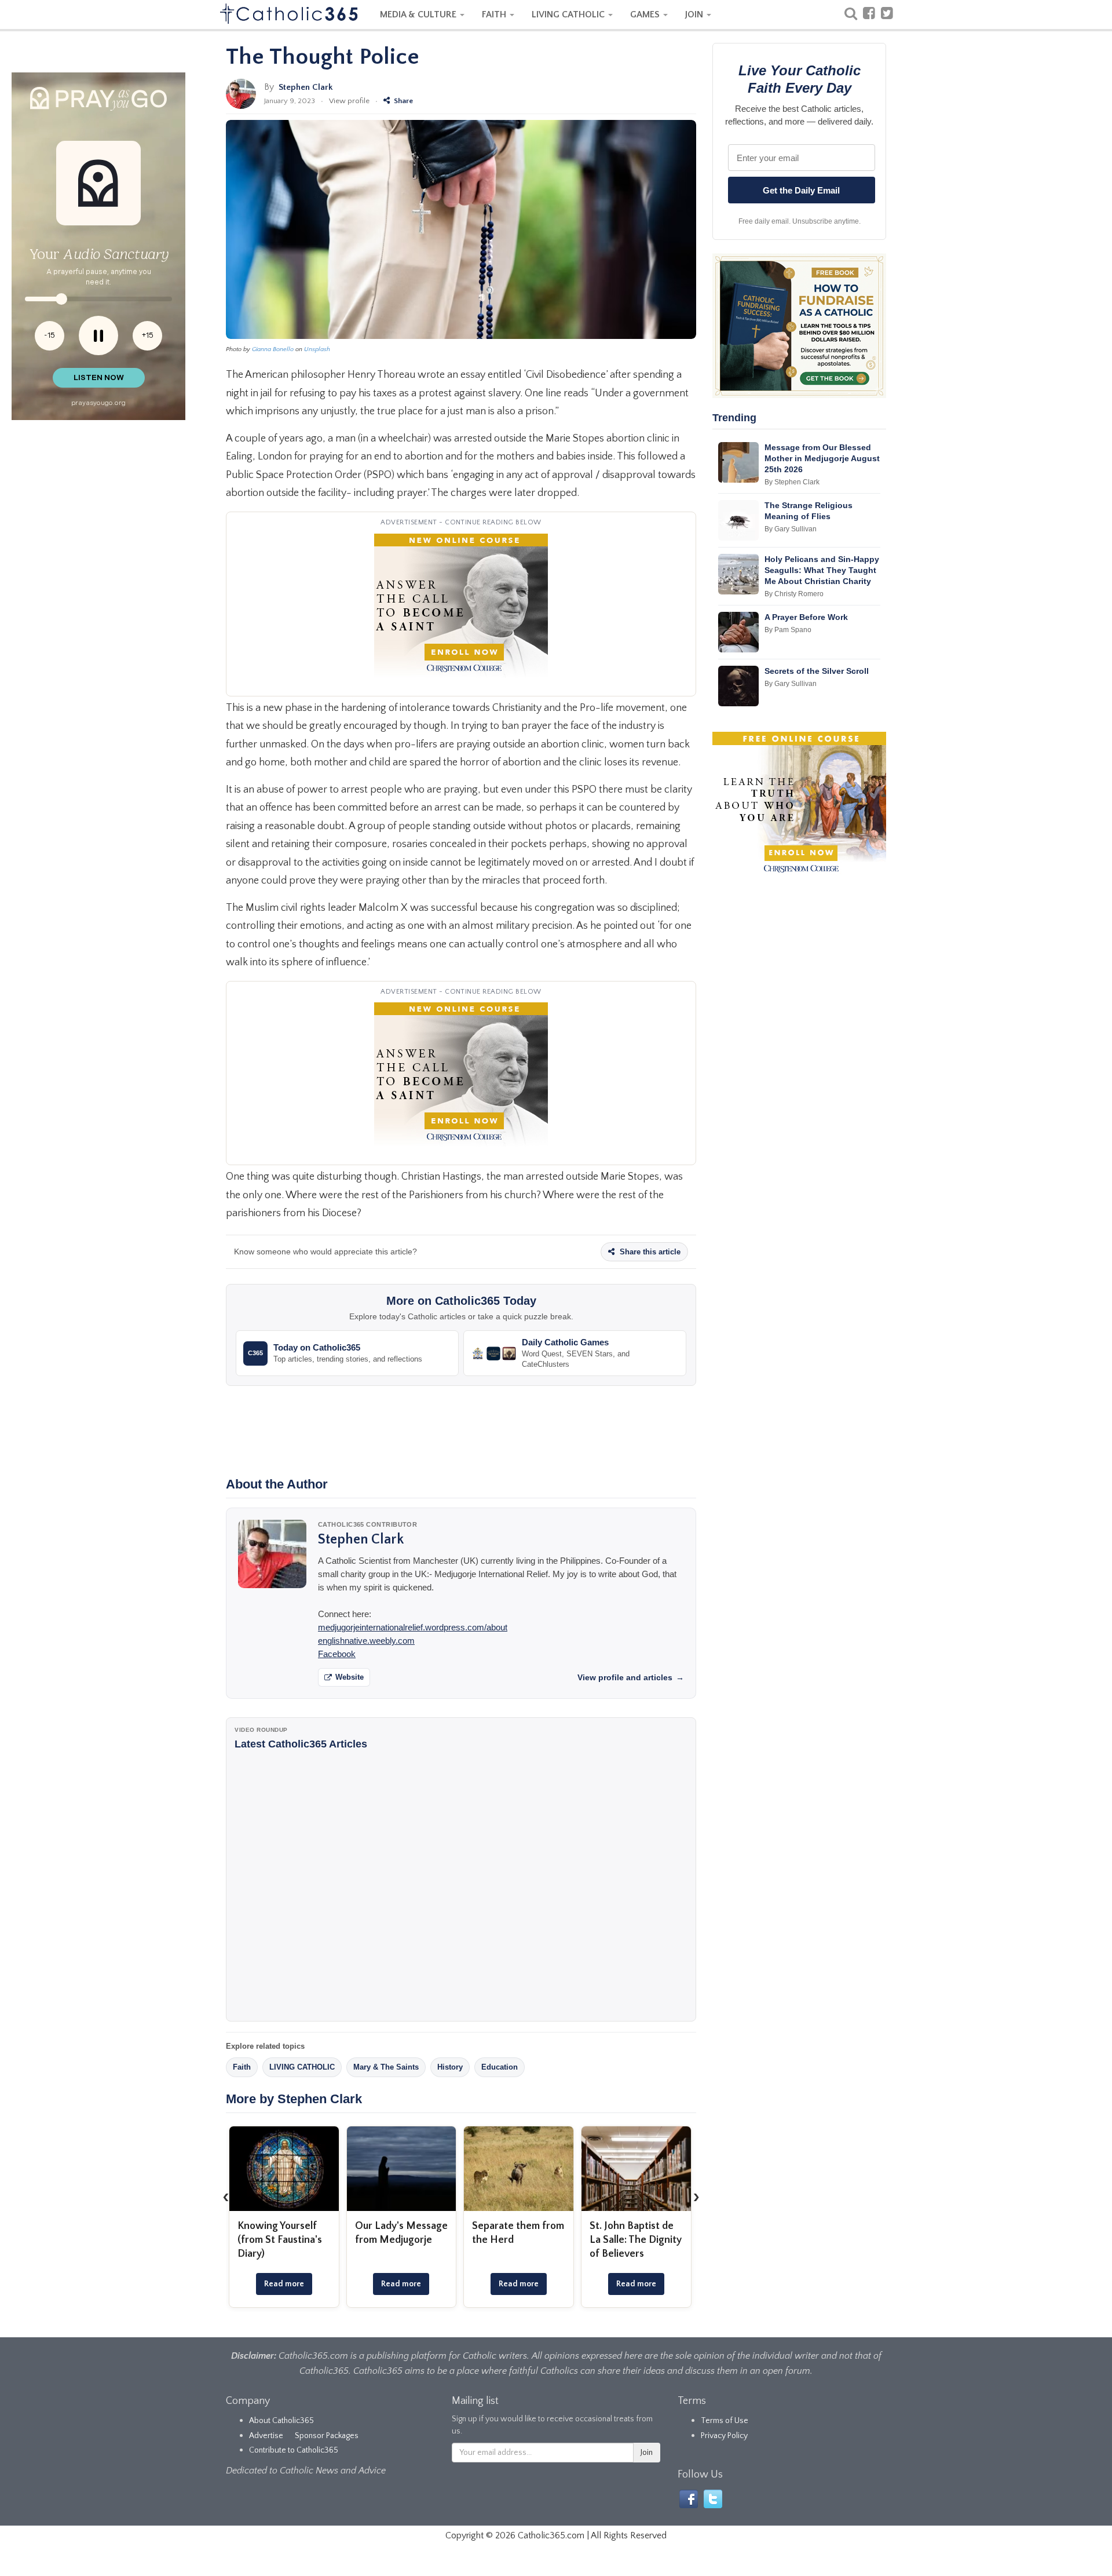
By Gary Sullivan (791, 529)
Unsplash (317, 349)
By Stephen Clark (792, 482)
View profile (349, 101)
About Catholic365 (281, 2421)
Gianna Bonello (273, 349)
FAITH (495, 14)
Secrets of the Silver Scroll (817, 671)
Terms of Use (725, 2421)
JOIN (695, 14)
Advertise (266, 2436)
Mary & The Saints (386, 2067)
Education (500, 2067)
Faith (242, 2067)
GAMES (646, 14)
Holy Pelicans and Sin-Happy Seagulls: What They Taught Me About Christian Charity (822, 570)
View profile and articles (631, 1677)
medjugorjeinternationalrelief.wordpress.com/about (413, 1627)
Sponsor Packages (327, 2436)
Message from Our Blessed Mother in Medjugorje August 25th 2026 (822, 458)
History (450, 2067)
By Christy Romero (794, 594)
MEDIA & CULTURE (419, 14)
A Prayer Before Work (806, 617)
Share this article (649, 1252)
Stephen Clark (306, 87)
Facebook (337, 1654)
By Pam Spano (788, 630)
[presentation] (226, 2196)
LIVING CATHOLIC (569, 14)
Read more (284, 2284)
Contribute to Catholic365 (294, 2450)
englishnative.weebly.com (366, 1641)
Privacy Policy (724, 2436)
